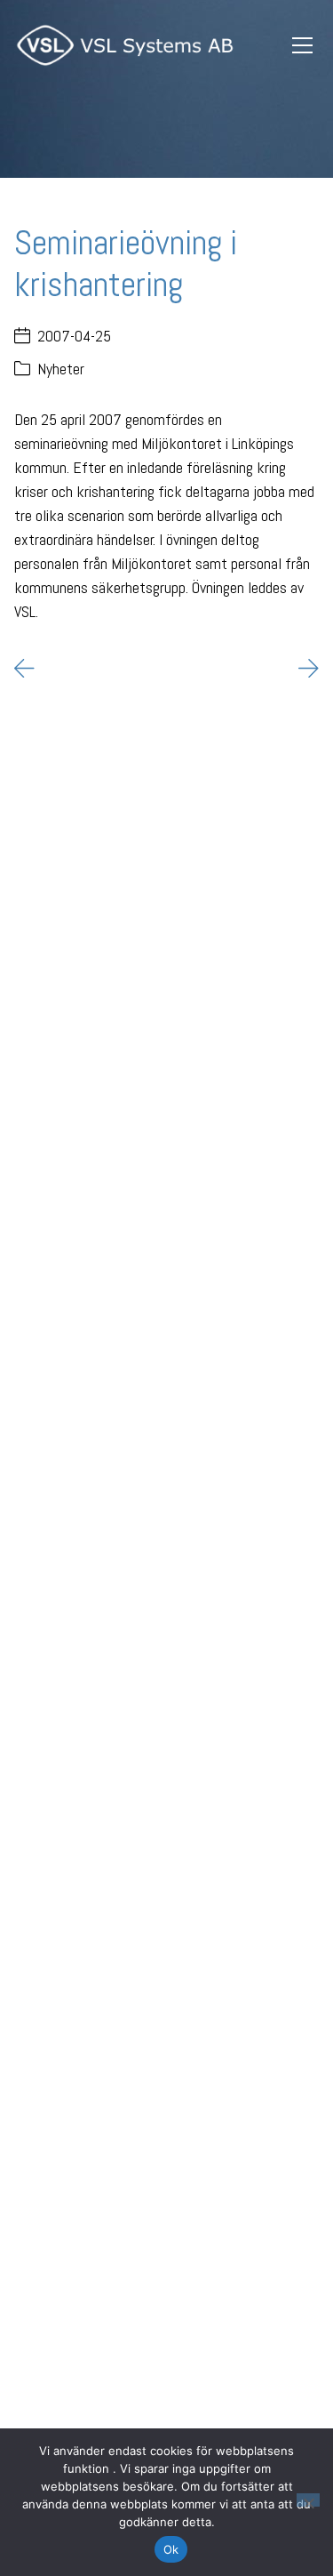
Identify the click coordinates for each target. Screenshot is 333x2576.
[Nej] (308, 2500)
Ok (171, 2549)
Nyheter (61, 369)
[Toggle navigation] (302, 46)
